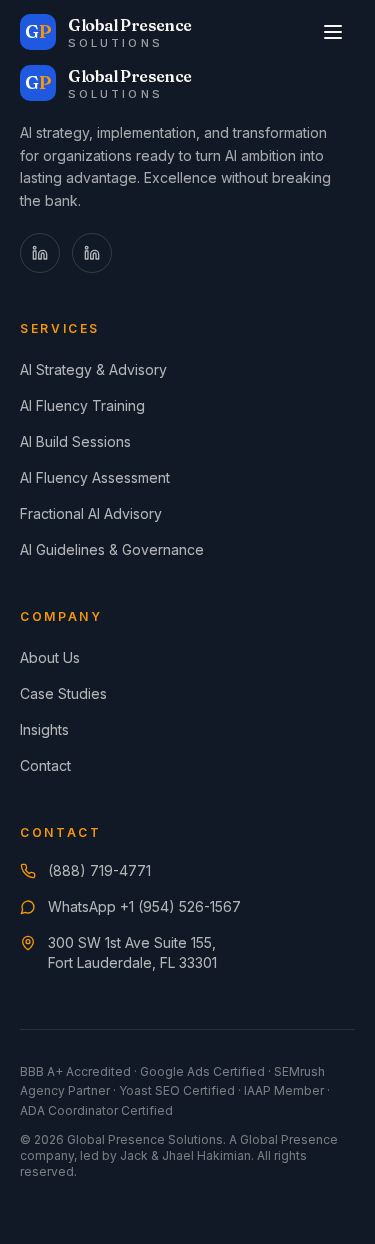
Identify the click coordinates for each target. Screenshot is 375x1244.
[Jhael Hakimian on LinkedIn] (92, 253)
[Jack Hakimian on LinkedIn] (40, 253)
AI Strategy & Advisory (93, 369)
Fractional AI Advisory (91, 513)
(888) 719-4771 (99, 870)
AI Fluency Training (82, 405)
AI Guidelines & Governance (112, 549)
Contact (45, 765)
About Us (50, 657)
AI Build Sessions (75, 441)
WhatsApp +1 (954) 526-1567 (144, 906)
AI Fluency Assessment (95, 477)
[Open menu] (333, 32)
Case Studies (63, 693)
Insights (44, 729)
